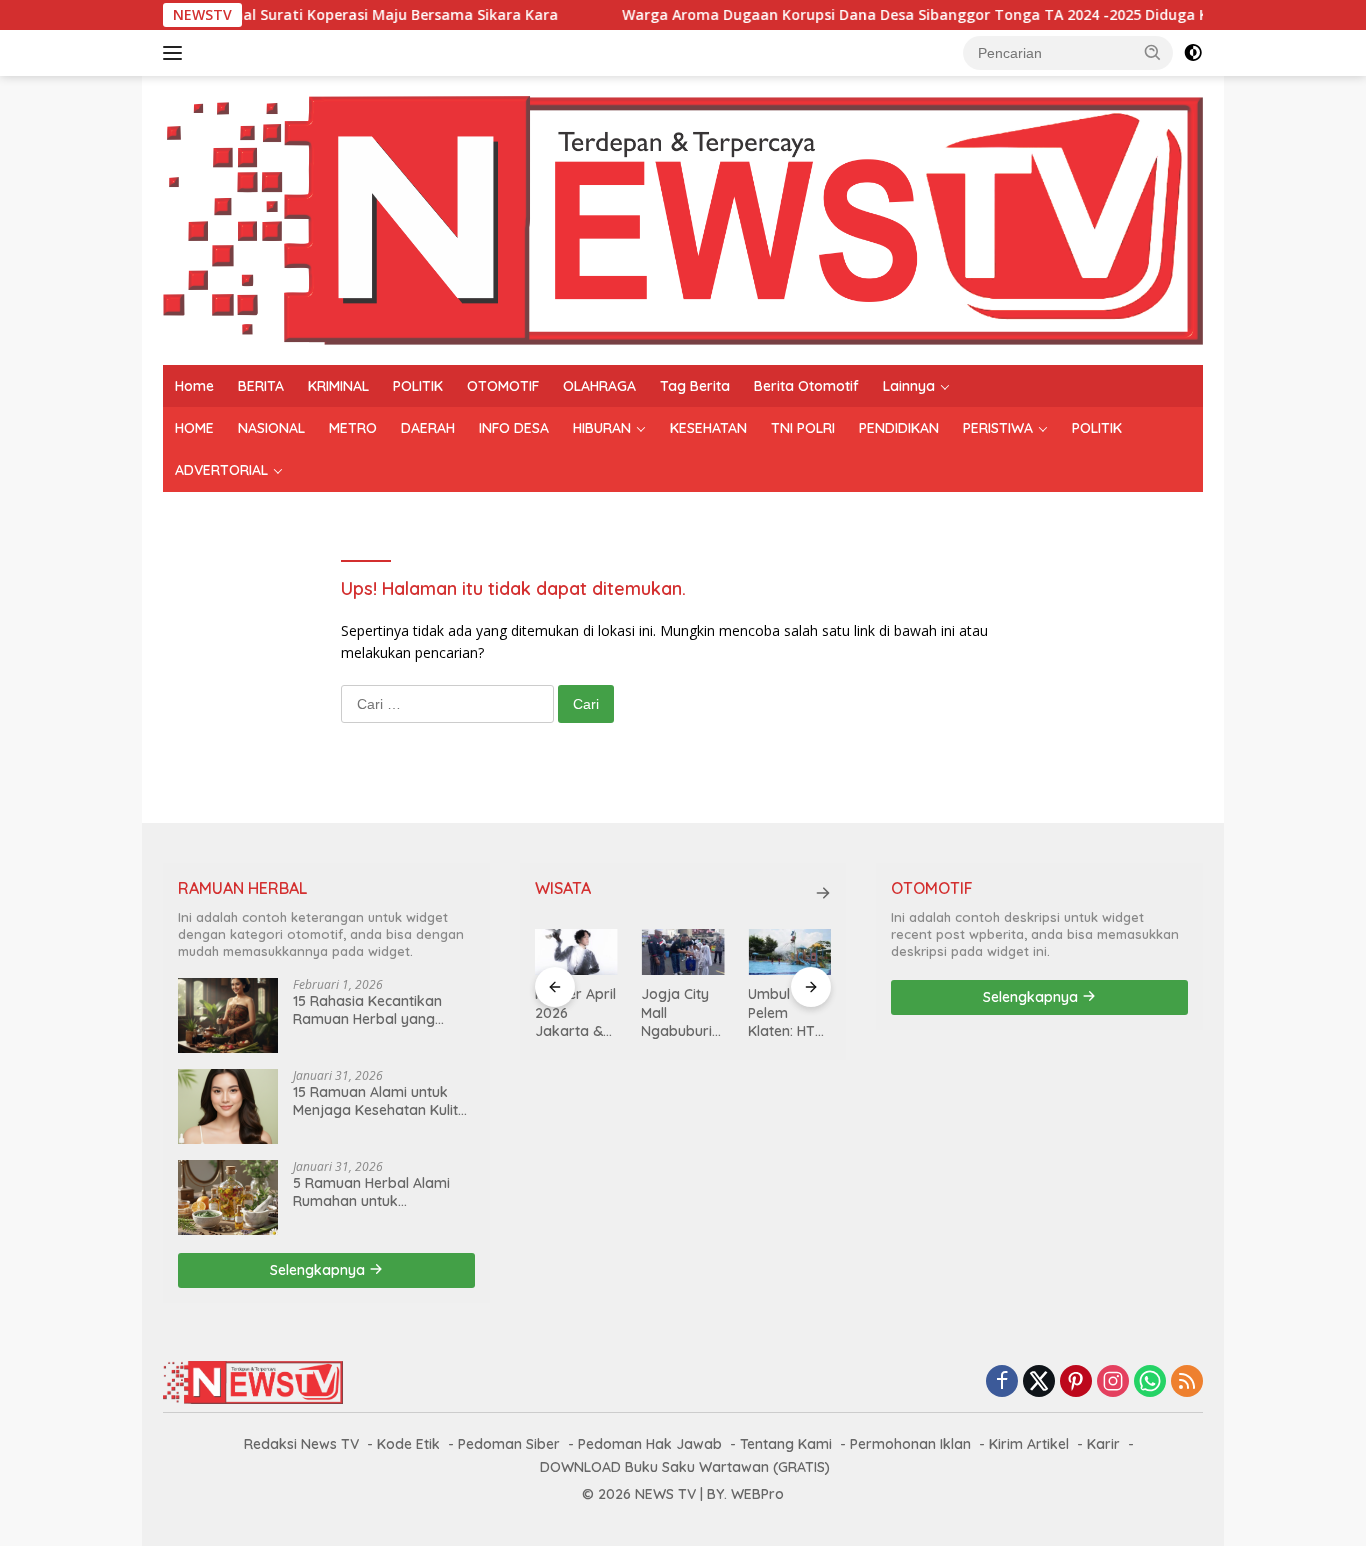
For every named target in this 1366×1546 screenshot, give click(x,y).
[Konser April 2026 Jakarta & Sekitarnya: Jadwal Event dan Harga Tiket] (576, 952)
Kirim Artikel (1029, 1444)
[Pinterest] (1076, 1382)
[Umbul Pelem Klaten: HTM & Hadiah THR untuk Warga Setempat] (789, 952)
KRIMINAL (338, 386)
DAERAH (428, 428)
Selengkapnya (319, 1270)
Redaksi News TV (301, 1444)
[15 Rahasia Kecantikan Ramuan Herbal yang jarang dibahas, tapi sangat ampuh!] (228, 1015)
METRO (353, 428)
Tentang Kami (786, 1444)
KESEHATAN (708, 428)
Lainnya (909, 386)
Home (194, 386)
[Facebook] (1002, 1382)
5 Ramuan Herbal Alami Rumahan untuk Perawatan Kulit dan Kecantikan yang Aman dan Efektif (371, 1192)
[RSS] (1187, 1382)
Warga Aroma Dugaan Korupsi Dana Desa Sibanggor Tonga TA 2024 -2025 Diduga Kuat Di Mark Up (925, 15)
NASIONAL (271, 428)
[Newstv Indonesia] (683, 218)
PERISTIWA (998, 428)
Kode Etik (408, 1444)
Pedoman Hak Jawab (650, 1444)
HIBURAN (602, 428)
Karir (1103, 1444)
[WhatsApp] (1150, 1382)
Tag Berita (695, 386)
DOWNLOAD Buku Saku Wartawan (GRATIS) (685, 1467)
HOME (194, 428)
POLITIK (418, 386)
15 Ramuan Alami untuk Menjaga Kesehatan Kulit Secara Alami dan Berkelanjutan (375, 1101)
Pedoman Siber (509, 1444)
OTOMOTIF (503, 386)
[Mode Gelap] (1193, 53)
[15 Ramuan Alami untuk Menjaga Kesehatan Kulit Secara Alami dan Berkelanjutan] (228, 1106)
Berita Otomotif (806, 386)
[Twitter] (1039, 1382)
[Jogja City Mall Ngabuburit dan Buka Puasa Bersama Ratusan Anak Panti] (682, 952)
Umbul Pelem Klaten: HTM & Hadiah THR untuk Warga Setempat (787, 1012)
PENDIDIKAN (899, 428)
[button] (1153, 52)
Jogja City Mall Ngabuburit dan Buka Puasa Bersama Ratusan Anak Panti (679, 1012)
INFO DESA (514, 428)
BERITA (261, 386)
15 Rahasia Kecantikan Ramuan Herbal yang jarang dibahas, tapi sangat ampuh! (367, 1010)
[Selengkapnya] (823, 893)
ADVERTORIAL (221, 470)
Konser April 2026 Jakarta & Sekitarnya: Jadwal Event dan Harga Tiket (575, 1012)
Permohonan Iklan (910, 1444)
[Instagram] (1113, 1382)
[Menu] (176, 53)
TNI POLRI (803, 428)
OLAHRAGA (599, 386)
